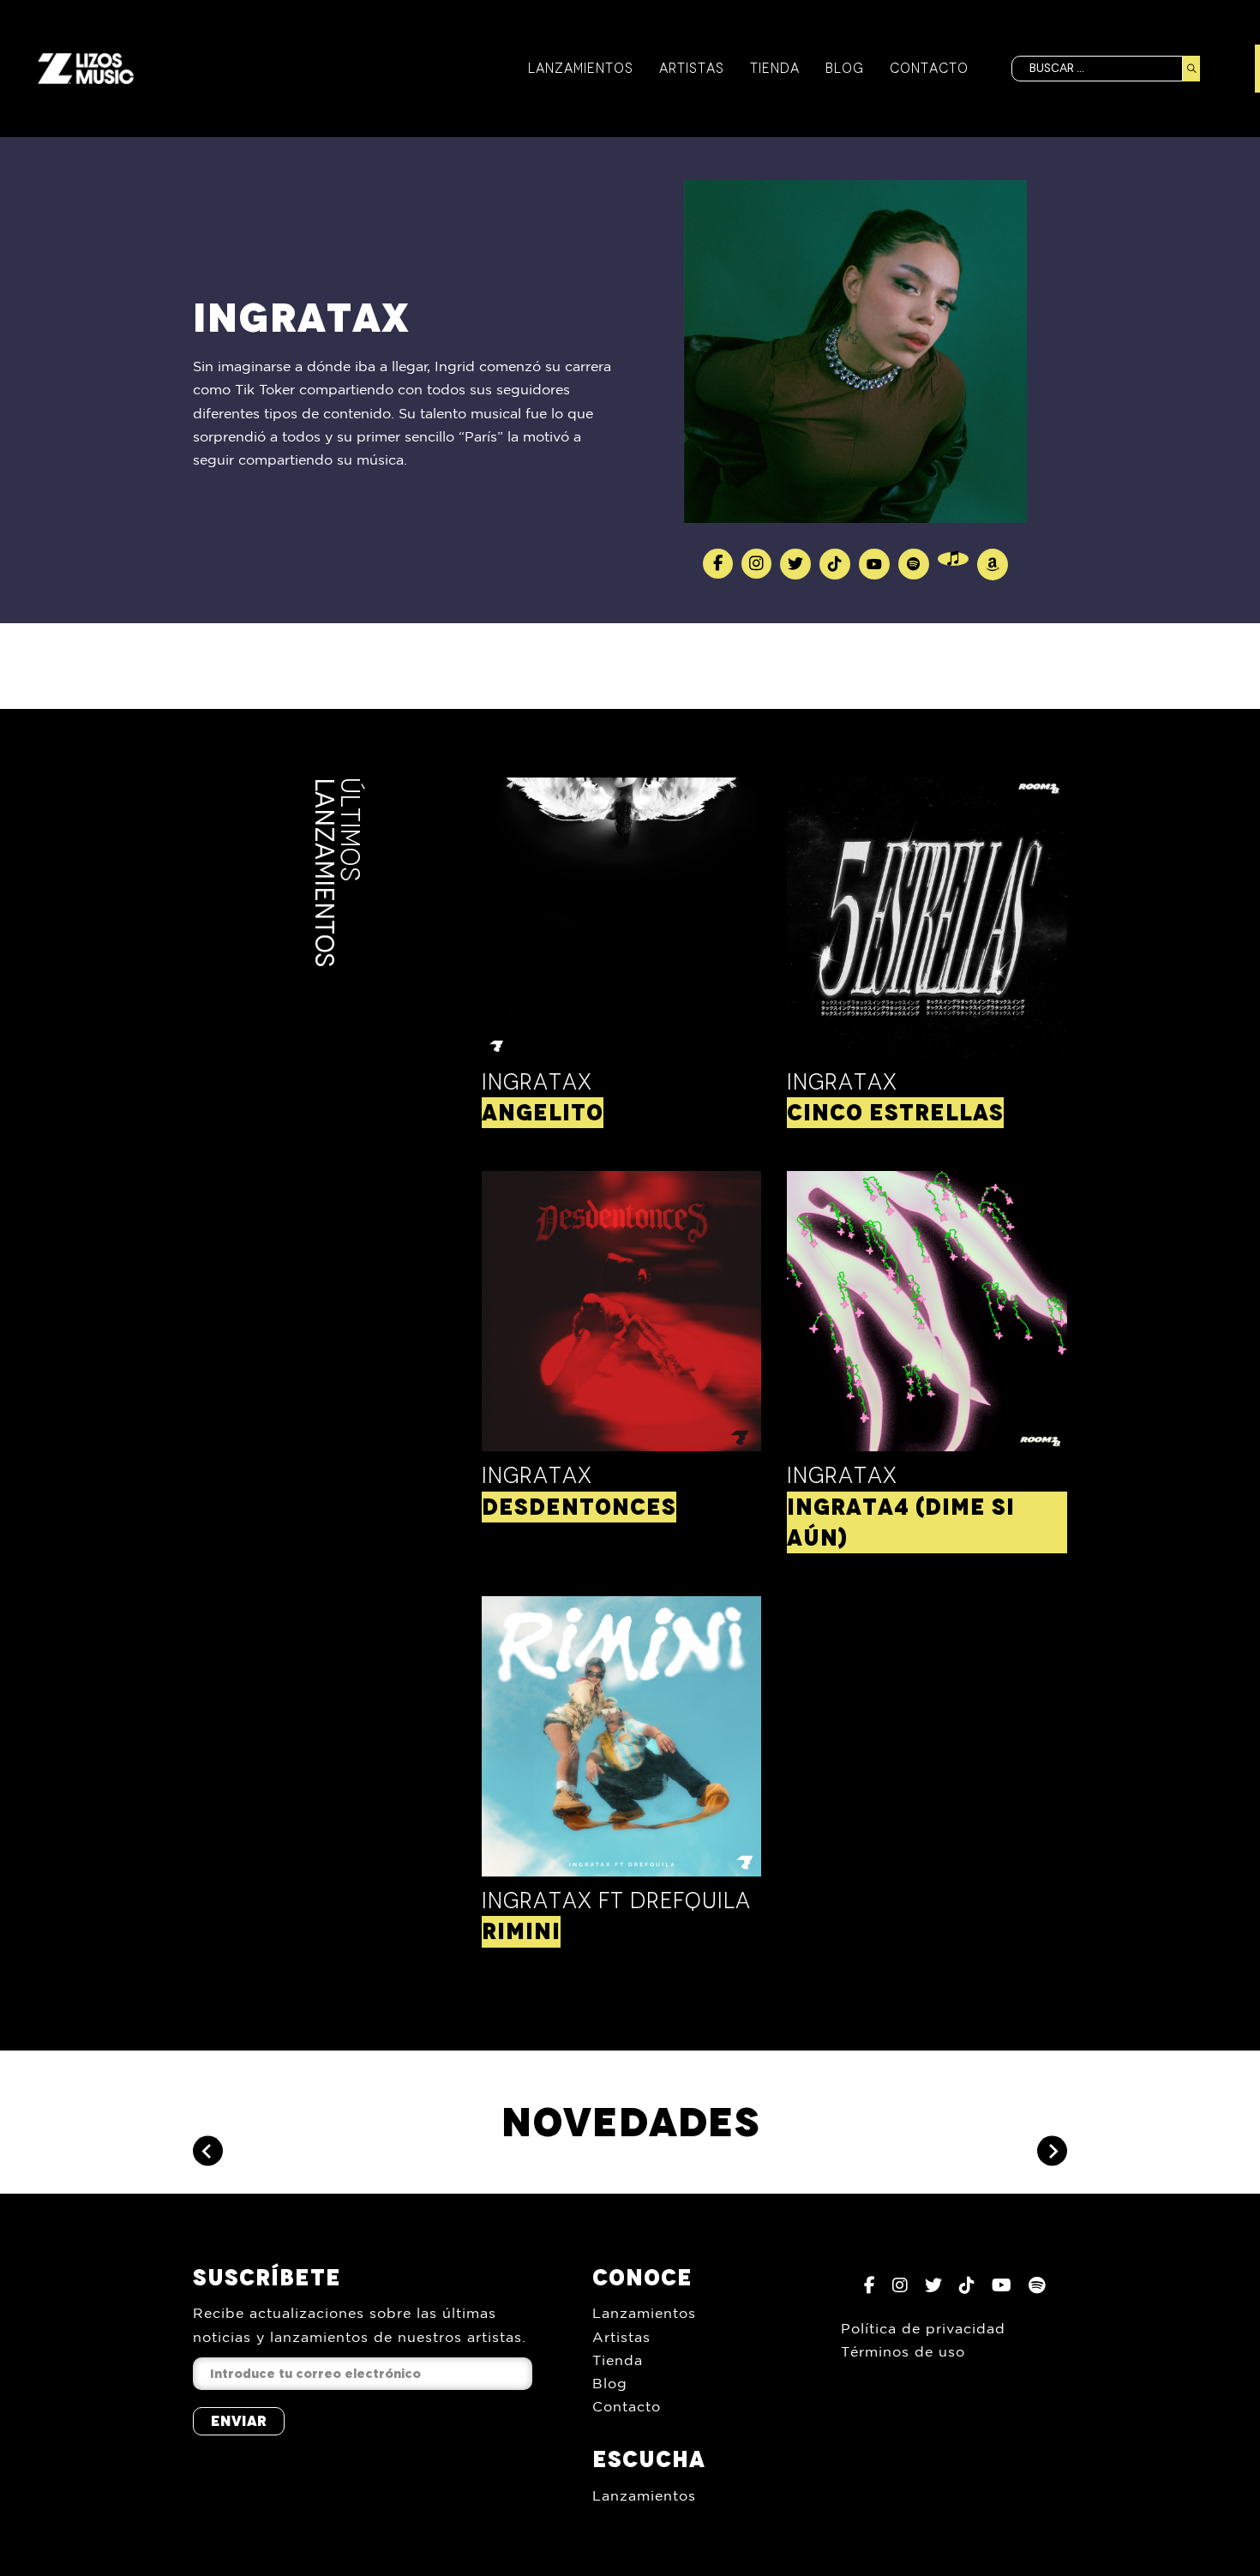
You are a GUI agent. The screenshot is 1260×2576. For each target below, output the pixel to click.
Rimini (521, 1931)
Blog (845, 68)
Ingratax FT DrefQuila (616, 1900)
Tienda (775, 68)
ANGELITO (543, 1113)
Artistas (692, 68)
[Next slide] (1052, 2151)
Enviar (239, 2421)
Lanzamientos (581, 68)
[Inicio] (86, 69)
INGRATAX (537, 1475)
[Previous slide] (208, 2151)
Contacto (929, 68)
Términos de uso (903, 2351)
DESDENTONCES (579, 1507)
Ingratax (537, 1082)
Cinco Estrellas (895, 1113)
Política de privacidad (923, 2328)
